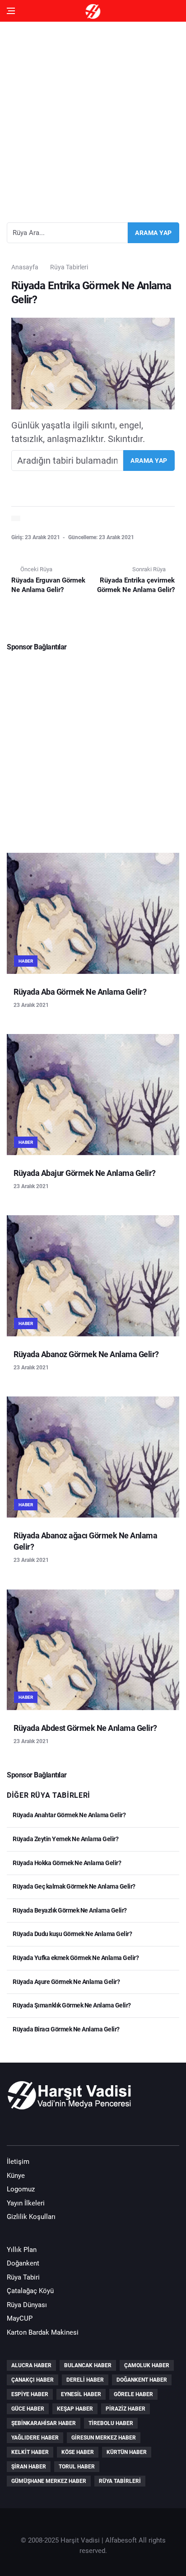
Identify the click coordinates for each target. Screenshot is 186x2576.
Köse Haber (78, 2452)
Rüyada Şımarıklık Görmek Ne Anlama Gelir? (71, 2005)
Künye (16, 2176)
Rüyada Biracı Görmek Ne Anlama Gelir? (66, 2029)
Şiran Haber (29, 2467)
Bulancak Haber (88, 2365)
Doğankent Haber (142, 2380)
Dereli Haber (85, 2380)
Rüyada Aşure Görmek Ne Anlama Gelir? (66, 1982)
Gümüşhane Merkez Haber (49, 2481)
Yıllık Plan (22, 2250)
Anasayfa (25, 267)
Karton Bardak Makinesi (43, 2332)
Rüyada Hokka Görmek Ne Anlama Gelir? (66, 1863)
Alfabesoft (121, 2540)
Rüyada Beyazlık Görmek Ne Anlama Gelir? (69, 1910)
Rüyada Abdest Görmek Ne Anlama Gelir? (85, 1728)
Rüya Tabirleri (69, 267)
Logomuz (21, 2189)
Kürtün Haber (127, 2452)
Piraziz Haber (126, 2409)
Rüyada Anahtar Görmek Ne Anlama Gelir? (69, 1815)
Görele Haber (133, 2394)
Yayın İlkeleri (26, 2203)
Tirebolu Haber (111, 2423)
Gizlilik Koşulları (31, 2217)
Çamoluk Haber (147, 2365)
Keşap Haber (75, 2409)
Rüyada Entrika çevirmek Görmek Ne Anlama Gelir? (136, 585)
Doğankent (23, 2263)
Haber (26, 961)
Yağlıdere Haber (35, 2438)
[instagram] (68, 2129)
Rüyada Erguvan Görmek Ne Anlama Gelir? (48, 585)
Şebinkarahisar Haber (44, 2423)
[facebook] (16, 2129)
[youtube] (42, 2129)
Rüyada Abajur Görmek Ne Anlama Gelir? (85, 1173)
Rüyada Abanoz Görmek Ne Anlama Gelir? (86, 1354)
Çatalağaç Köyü (30, 2291)
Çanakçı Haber (33, 2380)
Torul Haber (77, 2467)
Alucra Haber (31, 2365)
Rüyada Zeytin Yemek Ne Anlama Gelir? (65, 1839)
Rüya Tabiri (23, 2277)
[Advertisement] (93, 118)
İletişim (18, 2162)
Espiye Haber (30, 2394)
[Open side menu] (11, 11)
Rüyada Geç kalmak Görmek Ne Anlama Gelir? (74, 1886)
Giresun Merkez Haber (104, 2438)
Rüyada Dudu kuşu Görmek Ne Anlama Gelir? (72, 1934)
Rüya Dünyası (27, 2305)
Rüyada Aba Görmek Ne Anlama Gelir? (80, 992)
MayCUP (20, 2318)
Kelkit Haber (30, 2452)
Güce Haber (28, 2409)
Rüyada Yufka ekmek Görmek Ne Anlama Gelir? (75, 1958)
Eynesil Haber (81, 2394)
